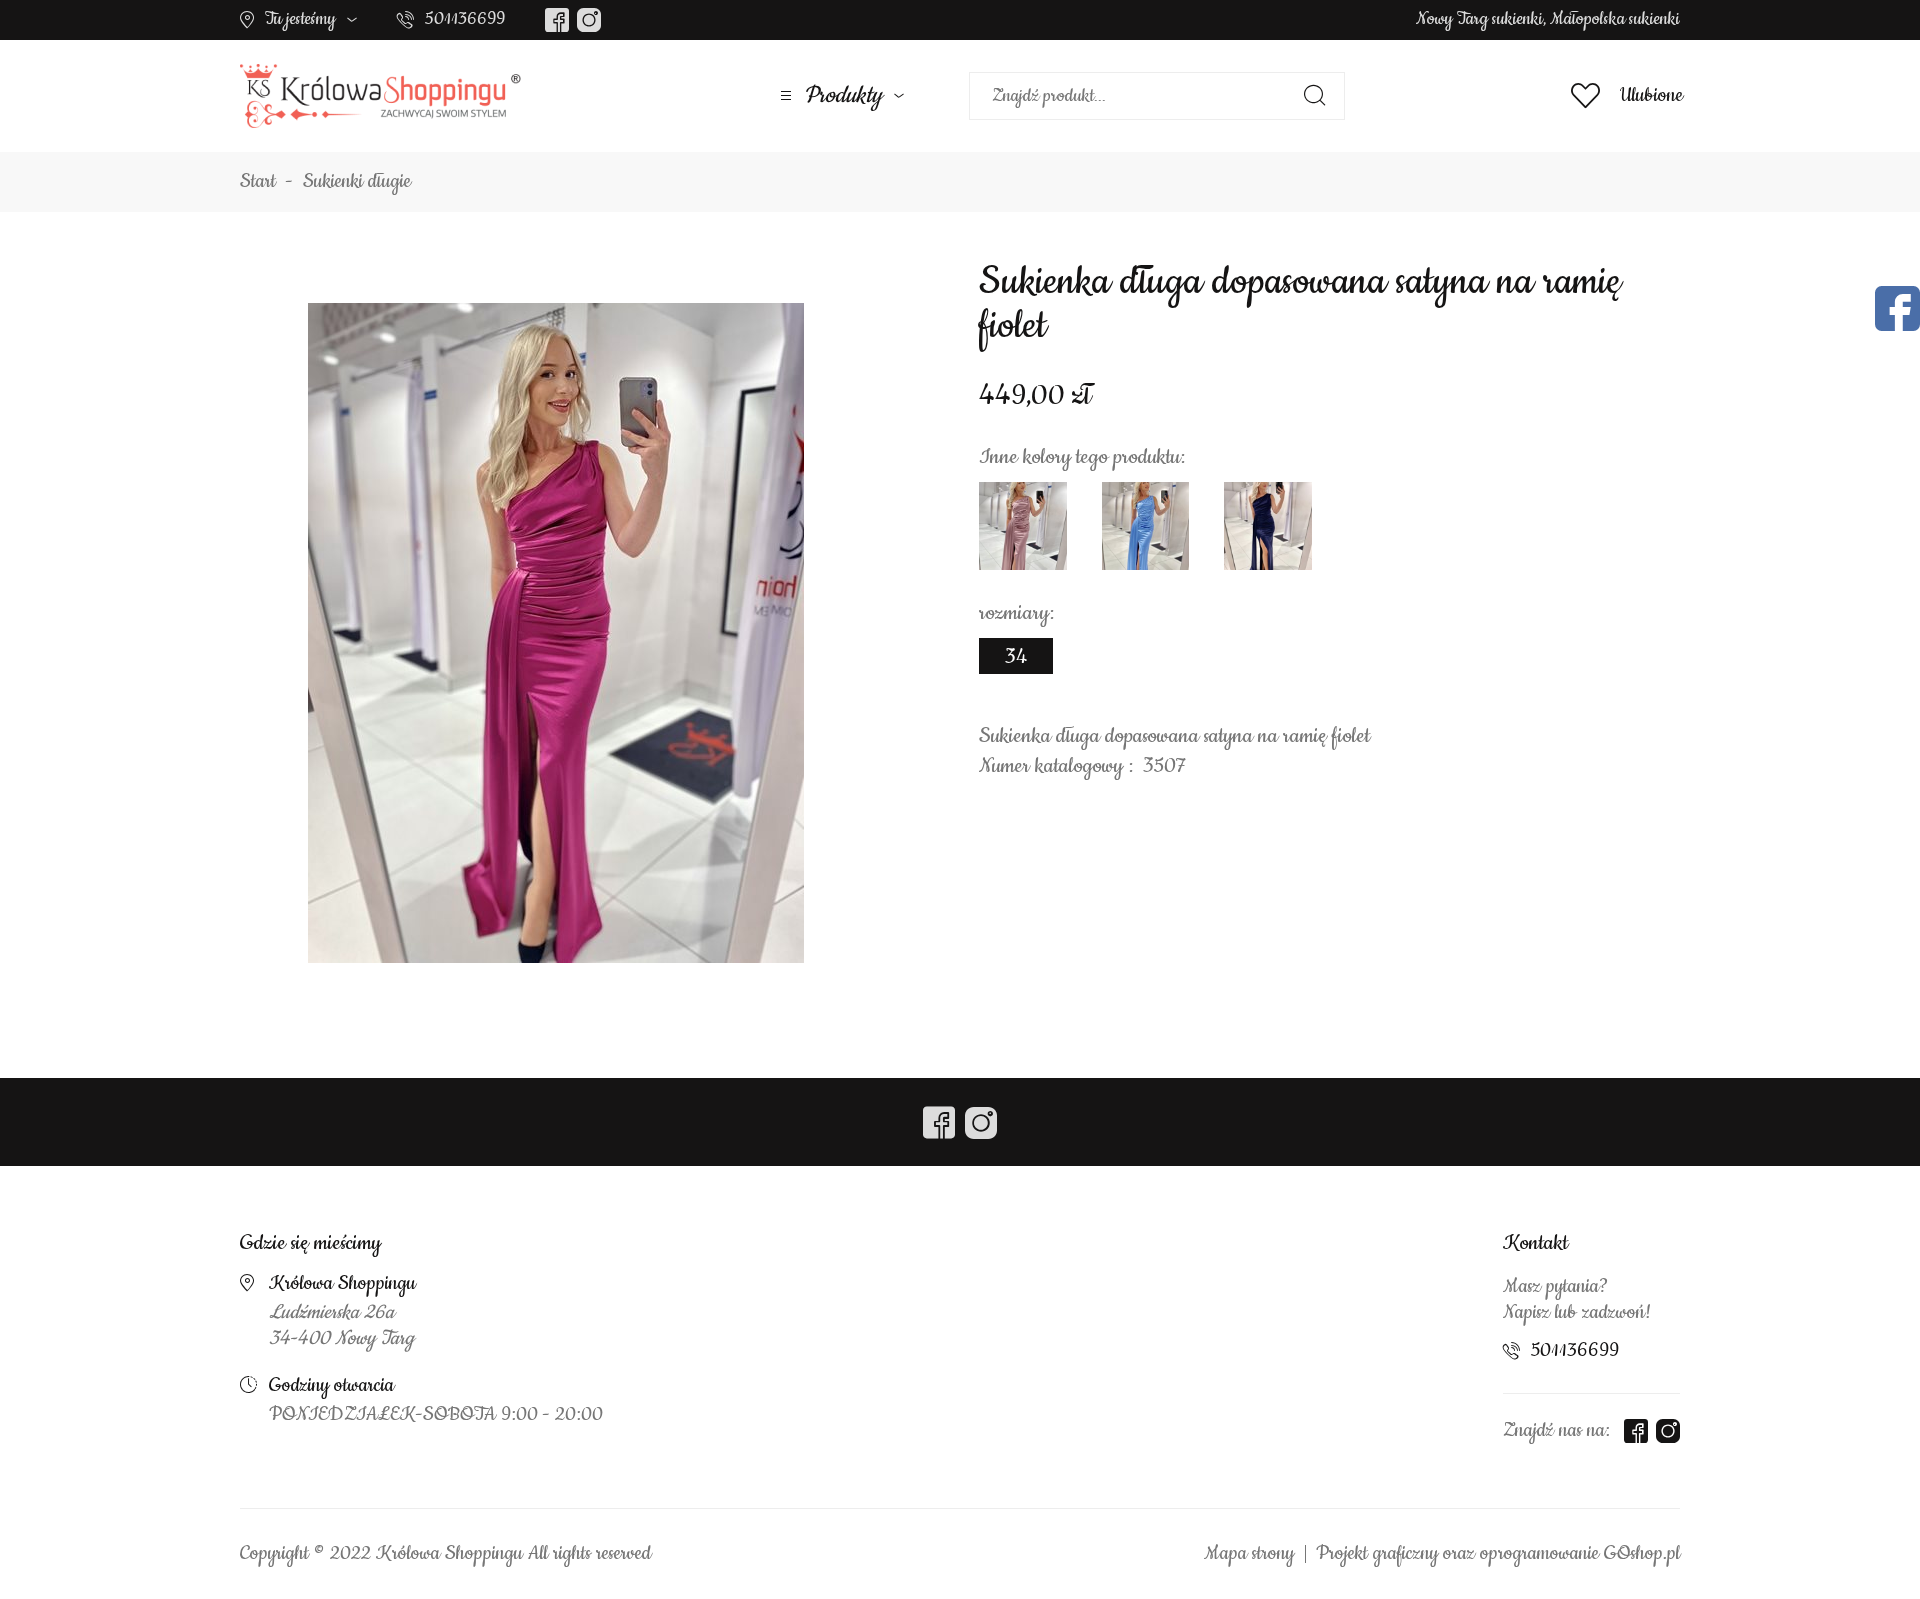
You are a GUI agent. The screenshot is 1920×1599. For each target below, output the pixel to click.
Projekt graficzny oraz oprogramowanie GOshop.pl (1498, 1554)
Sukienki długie (357, 182)
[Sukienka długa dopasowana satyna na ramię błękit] (1146, 526)
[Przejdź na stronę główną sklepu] (380, 96)
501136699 (465, 19)
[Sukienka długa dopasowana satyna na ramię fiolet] (556, 633)
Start (258, 182)
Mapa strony (1249, 1554)
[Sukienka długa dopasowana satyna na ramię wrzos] (1023, 526)
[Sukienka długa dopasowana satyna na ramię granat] (1268, 526)
